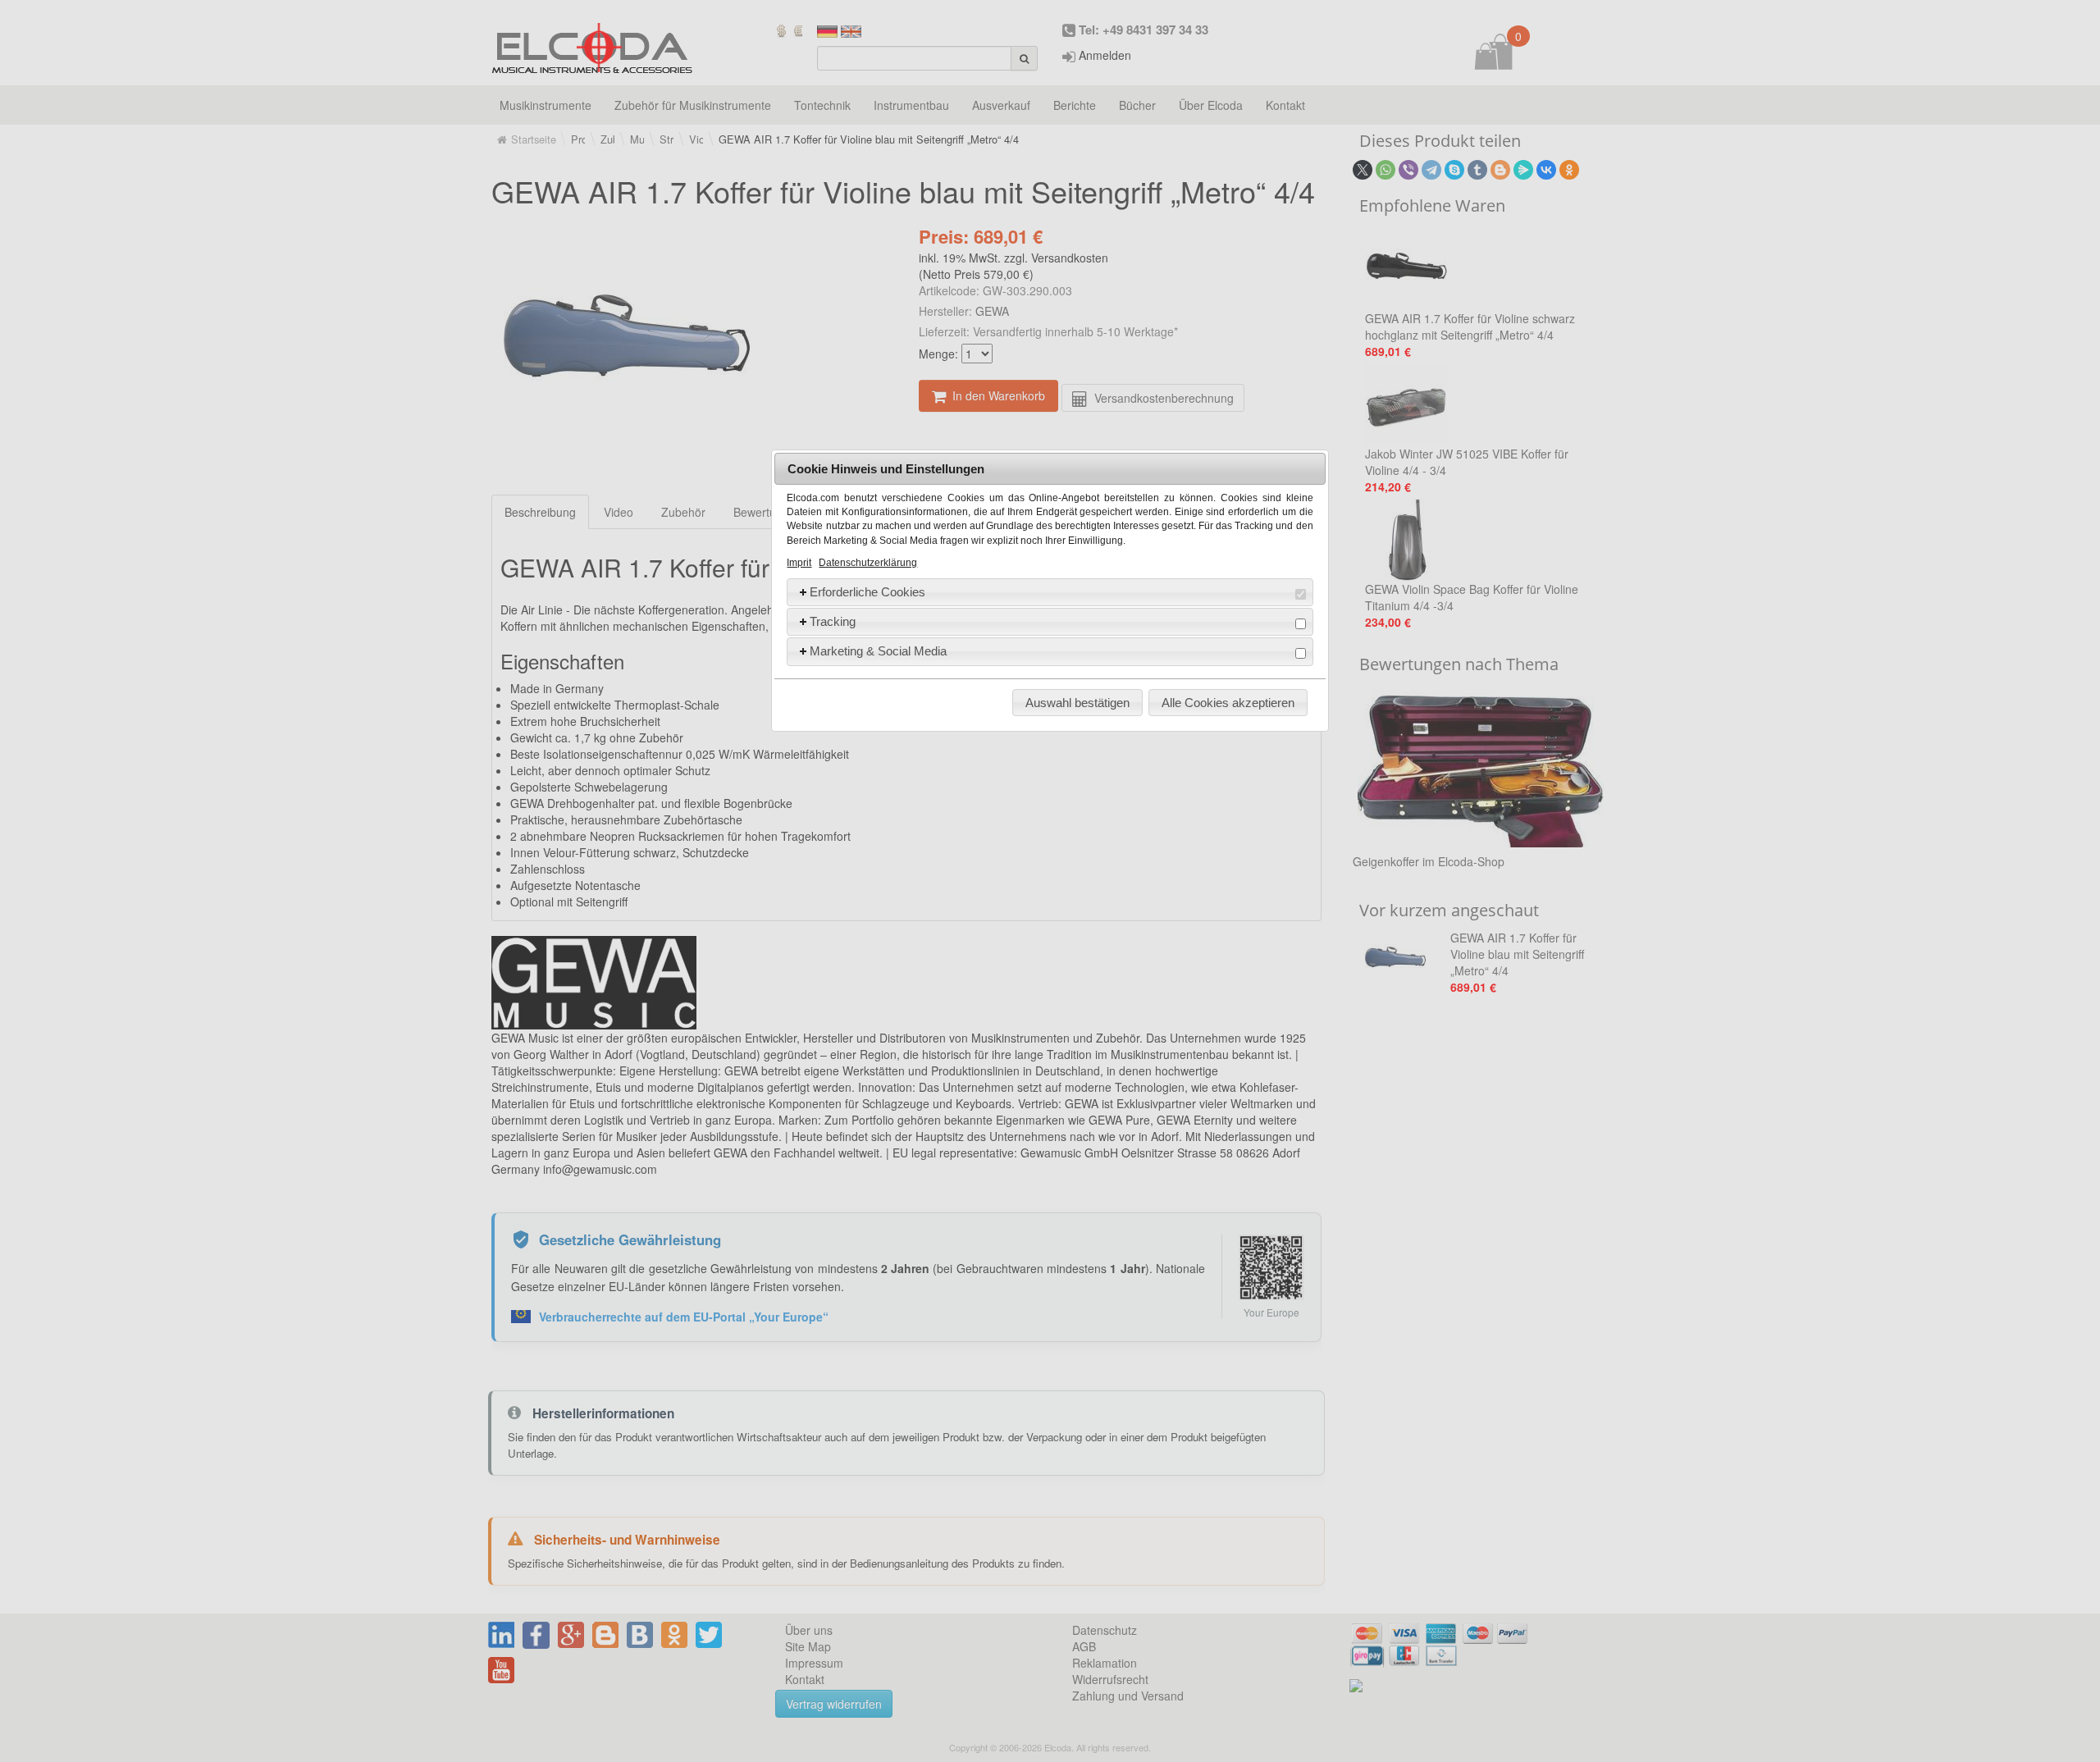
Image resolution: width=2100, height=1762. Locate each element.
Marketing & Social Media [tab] (878, 651)
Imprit (799, 563)
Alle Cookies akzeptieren (1228, 703)
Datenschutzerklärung (868, 563)
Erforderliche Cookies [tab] (867, 592)
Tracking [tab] (833, 621)
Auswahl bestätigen (1077, 703)
